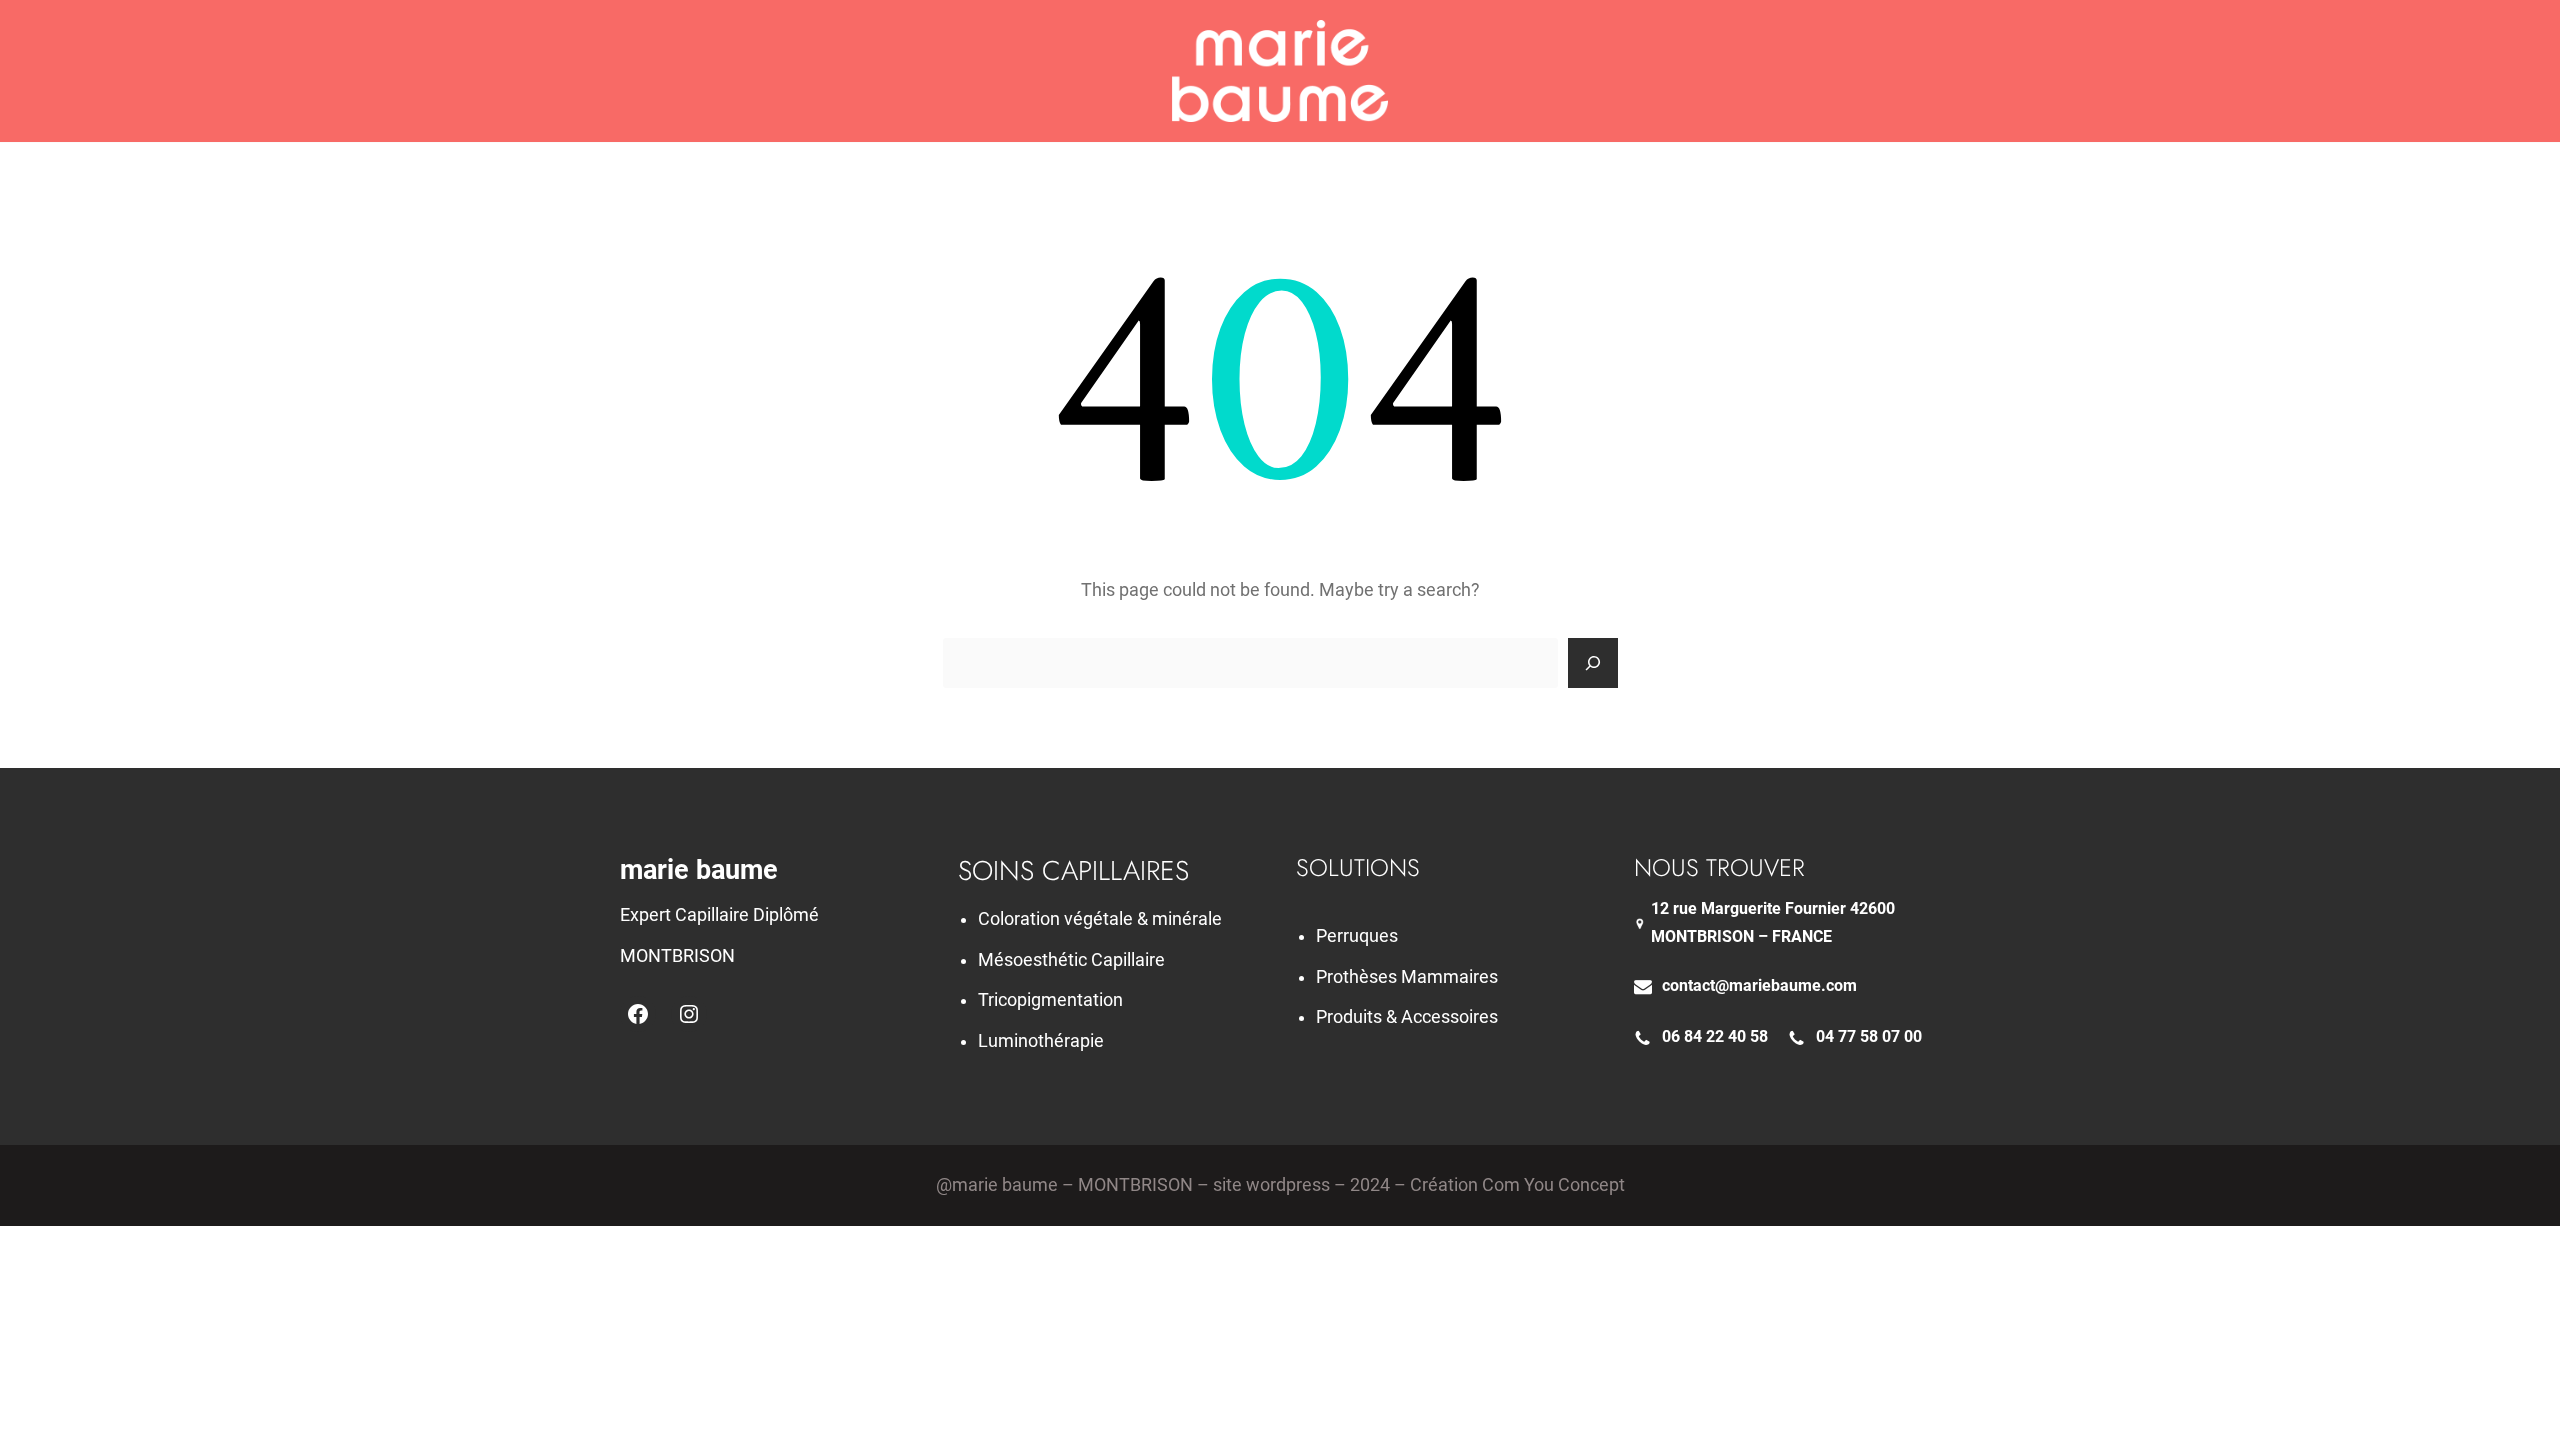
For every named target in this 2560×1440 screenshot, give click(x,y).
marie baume (699, 870)
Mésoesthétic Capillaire (1071, 960)
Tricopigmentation (1050, 1000)
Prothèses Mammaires (1407, 977)
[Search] (1593, 663)
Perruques (1357, 936)
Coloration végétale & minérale (1100, 919)
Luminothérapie (1041, 1041)
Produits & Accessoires (1407, 1017)
